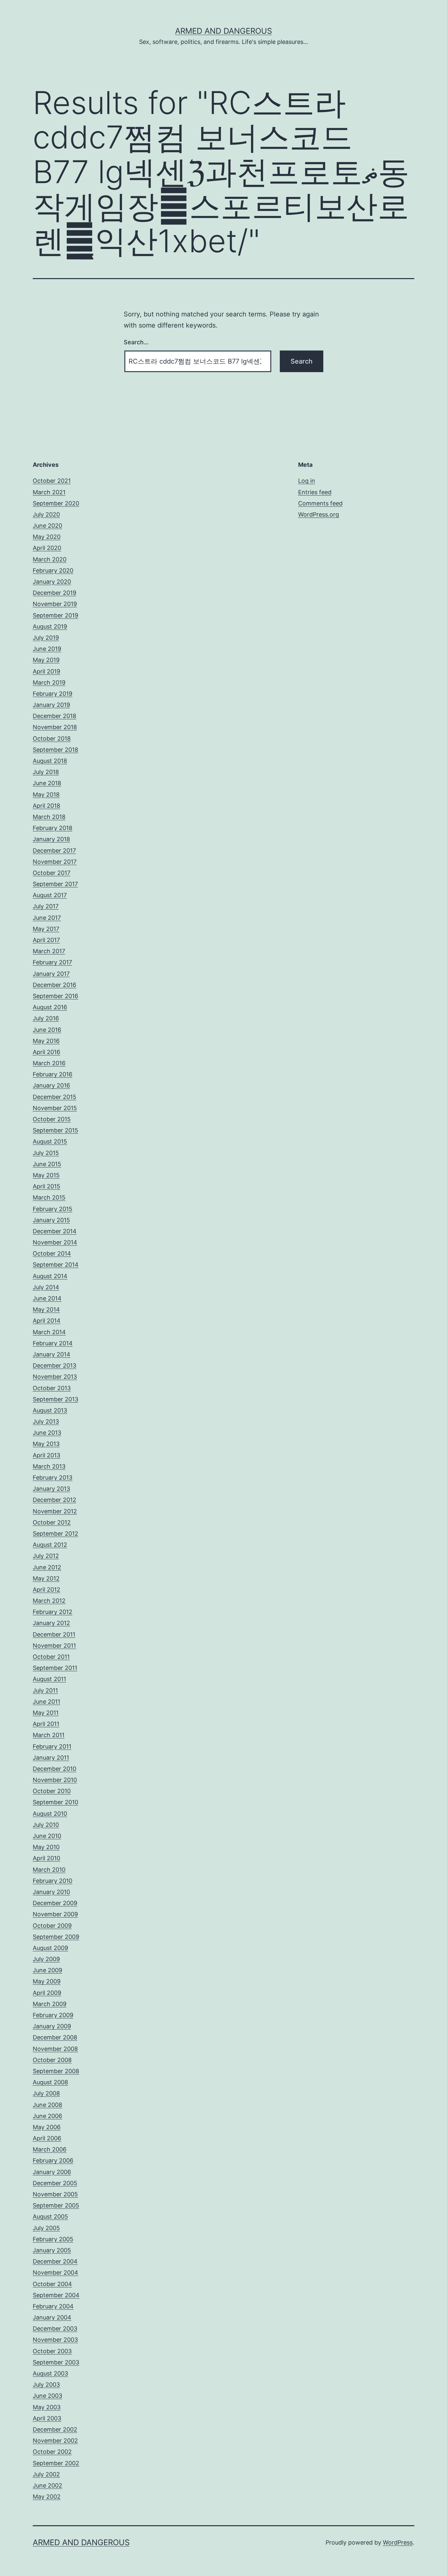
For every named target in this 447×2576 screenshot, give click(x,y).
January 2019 (51, 705)
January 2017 (51, 974)
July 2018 (46, 772)
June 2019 (47, 649)
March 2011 (49, 1735)
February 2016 (53, 1074)
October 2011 (51, 1657)
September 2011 (55, 1668)
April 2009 (47, 1993)
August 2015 (50, 1141)
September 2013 (55, 1399)
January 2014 (52, 1354)
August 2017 (50, 895)
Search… (136, 342)
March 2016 (49, 1063)
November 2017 (55, 862)
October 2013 (52, 1388)
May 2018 (46, 795)
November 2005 (55, 2194)
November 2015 (55, 1108)
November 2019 (55, 604)
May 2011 (46, 1713)
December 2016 (54, 985)
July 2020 (46, 514)
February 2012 (53, 1612)
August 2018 (50, 761)
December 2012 (54, 1500)
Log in (307, 481)
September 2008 (56, 2071)
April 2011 (46, 1724)
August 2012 (50, 1545)
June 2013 (47, 1433)
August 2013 (50, 1410)
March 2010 (49, 1870)
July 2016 (46, 1018)
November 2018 (55, 727)
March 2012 (49, 1601)
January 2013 (51, 1489)
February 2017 (52, 962)
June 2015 (47, 1164)
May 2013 (46, 1444)
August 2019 (50, 626)
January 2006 (52, 2172)
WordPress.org (319, 514)
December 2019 (54, 593)
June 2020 (47, 526)
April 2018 (46, 806)
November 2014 (55, 1242)
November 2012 (55, 1511)
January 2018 (51, 839)
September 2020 (56, 503)
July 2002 (46, 2474)
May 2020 (47, 537)
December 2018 (54, 716)
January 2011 (51, 1758)
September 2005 (56, 2205)
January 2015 (51, 1220)
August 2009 (50, 1948)
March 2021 (49, 492)
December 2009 (55, 1903)
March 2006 (50, 2149)
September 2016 (55, 996)
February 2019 (53, 694)
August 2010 (50, 1814)
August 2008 (50, 2082)
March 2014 (49, 1332)
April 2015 (46, 1186)
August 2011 (49, 1679)
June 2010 (47, 1836)
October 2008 (52, 2060)
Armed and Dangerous (223, 31)
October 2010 (52, 1791)
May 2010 (46, 1847)
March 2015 (49, 1197)
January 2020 (52, 582)
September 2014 (56, 1265)
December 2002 (55, 2429)
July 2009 (46, 1959)
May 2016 (46, 1041)
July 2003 (46, 2385)
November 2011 (54, 1646)
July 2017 (46, 906)
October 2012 (52, 1522)
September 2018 (55, 750)
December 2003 (55, 2329)
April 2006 (47, 2138)
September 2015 (55, 1130)
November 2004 (55, 2273)
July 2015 (46, 1153)
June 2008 (47, 2105)
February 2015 (53, 1209)
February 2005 (53, 2239)
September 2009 (56, 1937)
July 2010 (46, 1825)
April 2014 (47, 1321)
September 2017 (55, 884)
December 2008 (55, 2037)
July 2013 (46, 1421)
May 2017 (46, 929)
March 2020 (50, 559)
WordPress (398, 2542)
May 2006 (47, 2127)
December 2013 (54, 1365)
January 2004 (52, 2317)
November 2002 (55, 2441)
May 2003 (47, 2407)
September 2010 (55, 1802)
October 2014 (52, 1253)
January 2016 (51, 1085)
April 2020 (47, 548)
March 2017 (49, 951)
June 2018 (47, 783)
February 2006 (53, 2160)
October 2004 (52, 2284)
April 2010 (46, 1858)
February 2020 (53, 570)
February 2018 (53, 828)
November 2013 (55, 1377)
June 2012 (47, 1567)
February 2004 (53, 2306)
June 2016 (47, 1030)
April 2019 (46, 671)
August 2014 (50, 1276)
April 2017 (46, 940)
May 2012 (46, 1578)
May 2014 (46, 1309)
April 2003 (47, 2418)
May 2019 (46, 660)
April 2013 (46, 1455)
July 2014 (46, 1287)
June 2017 (47, 918)
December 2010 (54, 1769)
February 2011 (52, 1746)
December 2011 (54, 1634)
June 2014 (47, 1298)
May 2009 (47, 1981)
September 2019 (55, 615)
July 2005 (46, 2228)
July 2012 (46, 1556)
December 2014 (55, 1231)
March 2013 (49, 1466)
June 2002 (47, 2485)
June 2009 (47, 1970)
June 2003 (47, 2396)
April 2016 (46, 1052)
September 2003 (56, 2362)
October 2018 (52, 739)
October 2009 (52, 1926)
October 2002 (52, 2452)
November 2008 (55, 2049)
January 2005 (52, 2250)
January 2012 (51, 1623)
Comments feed (320, 503)
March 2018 (49, 817)
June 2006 (47, 2116)
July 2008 (46, 2093)
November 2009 (55, 1914)
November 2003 (55, 2340)
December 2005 (55, 2183)
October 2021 (52, 481)
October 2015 (52, 1119)
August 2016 (50, 1007)
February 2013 (53, 1477)
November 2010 (55, 1780)
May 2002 (47, 2497)
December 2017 (54, 851)
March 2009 (50, 2004)
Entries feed (315, 492)
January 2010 (51, 1892)
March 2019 (49, 682)
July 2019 (46, 638)
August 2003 (50, 2373)
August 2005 (50, 2216)
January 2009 (52, 2026)
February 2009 (53, 2015)
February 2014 (53, 1343)
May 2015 (46, 1175)
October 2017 (52, 873)
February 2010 (53, 1881)
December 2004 (55, 2261)
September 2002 (56, 2463)
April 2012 (46, 1590)
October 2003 (52, 2351)
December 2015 (54, 1097)
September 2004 (56, 2295)
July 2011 (45, 1690)
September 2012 (55, 1534)
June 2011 (46, 1702)
